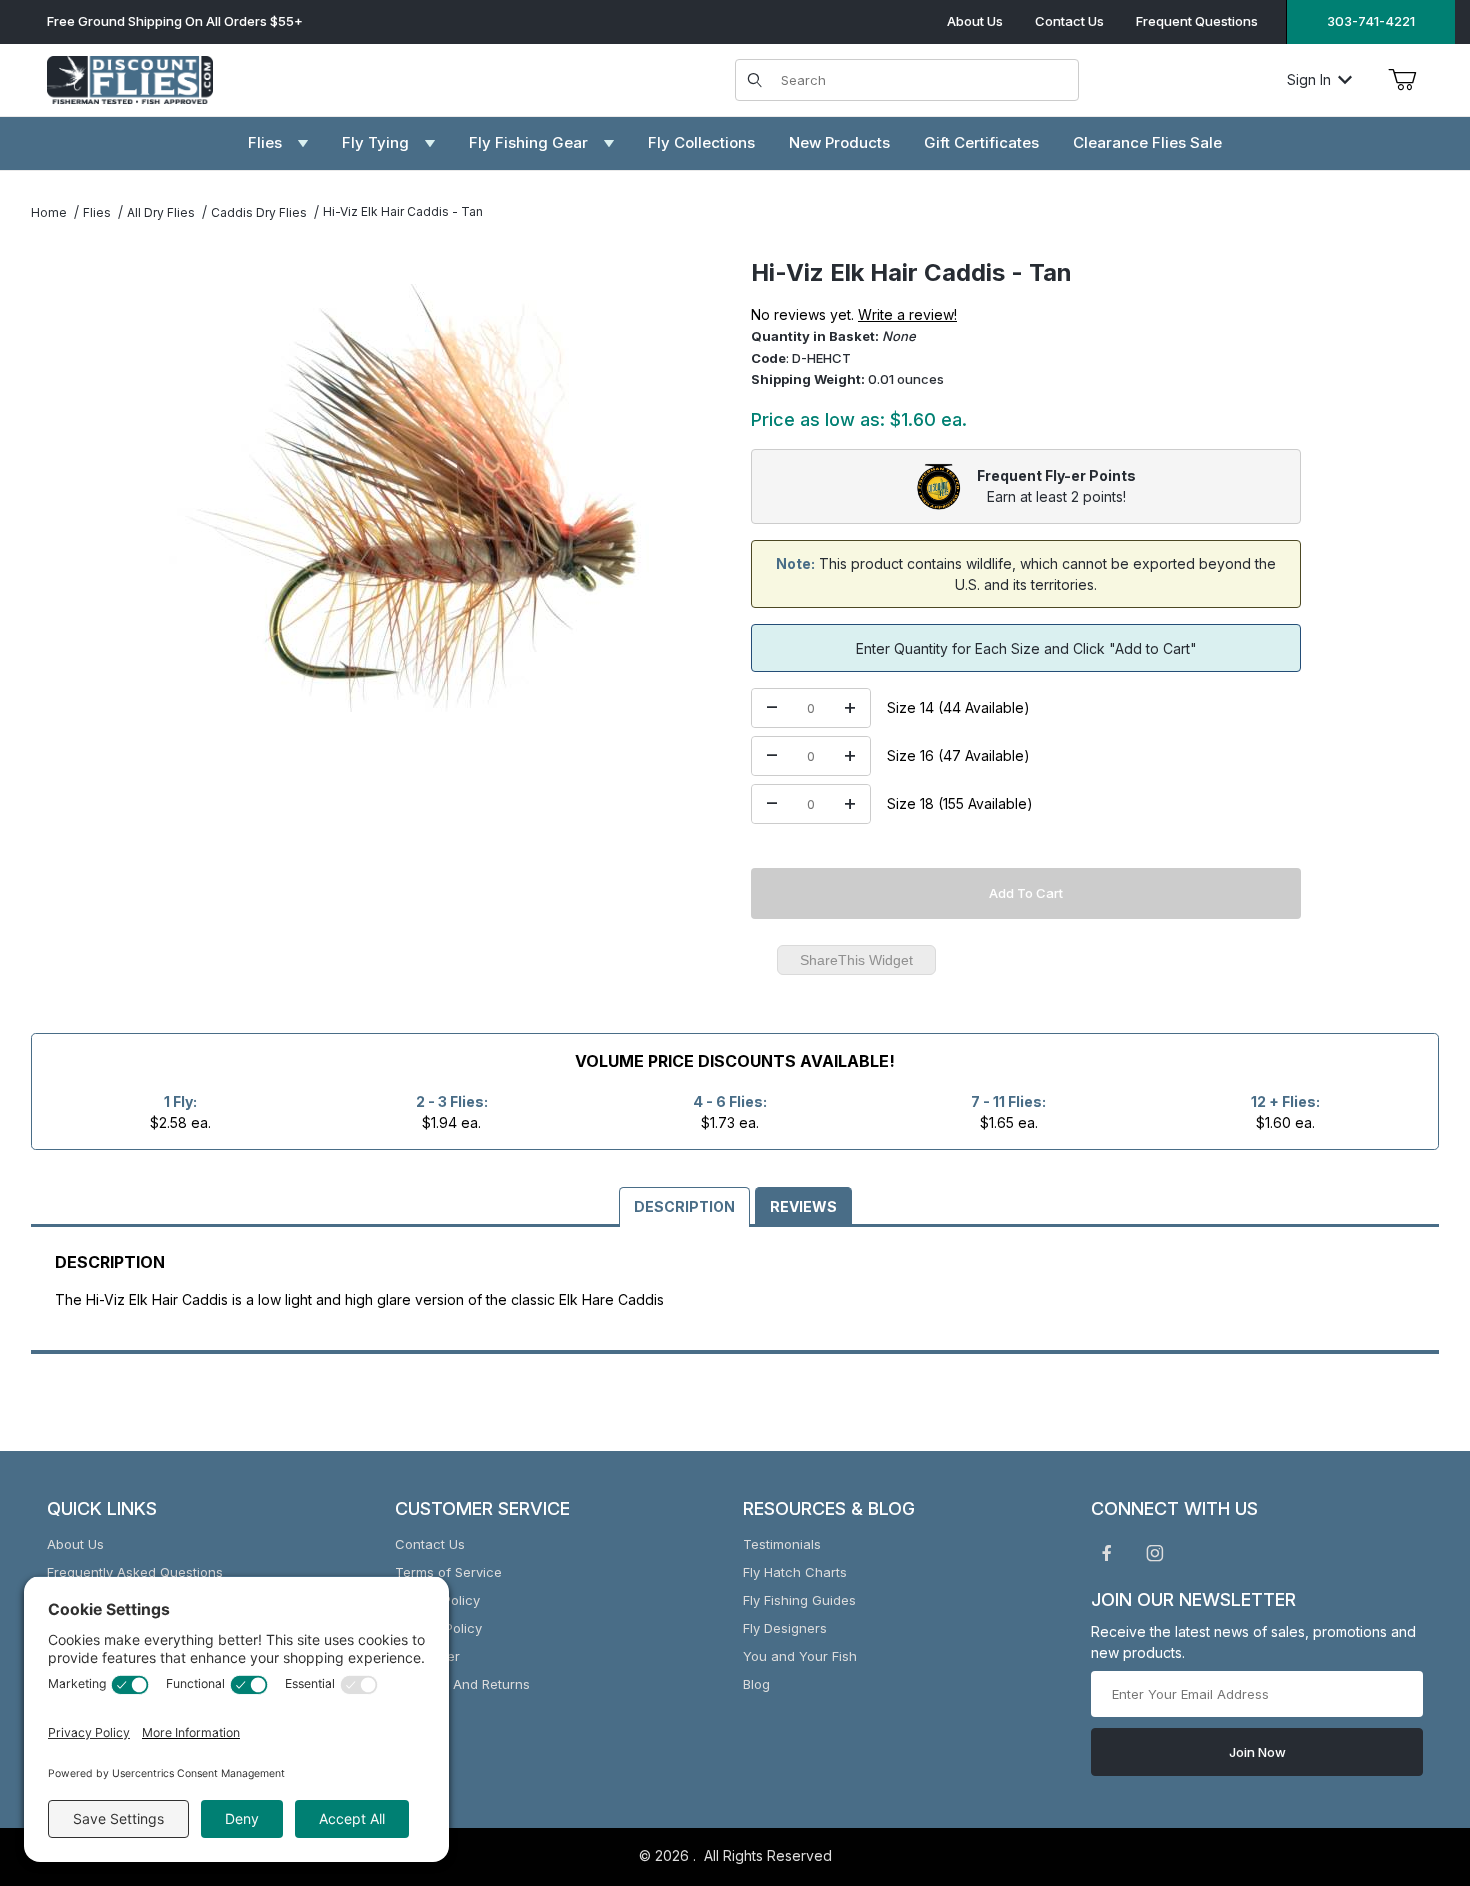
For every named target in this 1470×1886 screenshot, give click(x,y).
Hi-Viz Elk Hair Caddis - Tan (403, 211)
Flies (97, 212)
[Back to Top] (1409, 1761)
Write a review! (907, 314)
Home (49, 212)
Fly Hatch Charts (795, 1572)
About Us (975, 21)
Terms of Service (448, 1572)
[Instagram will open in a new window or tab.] (1155, 1553)
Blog (756, 1684)
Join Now (1257, 1752)
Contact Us (1069, 21)
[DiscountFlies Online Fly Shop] (130, 77)
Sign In (1309, 79)
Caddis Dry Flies (259, 212)
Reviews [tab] (803, 1206)
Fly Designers (785, 1628)
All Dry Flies (161, 212)
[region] (71, 490)
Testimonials (782, 1544)
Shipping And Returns (462, 1684)
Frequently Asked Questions (135, 1572)
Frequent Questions (1197, 21)
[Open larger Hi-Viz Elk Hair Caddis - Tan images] (409, 498)
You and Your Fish (800, 1656)
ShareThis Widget (856, 960)
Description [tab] (684, 1206)
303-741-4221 (1371, 21)
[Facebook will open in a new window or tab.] (1107, 1553)
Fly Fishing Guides (799, 1600)
